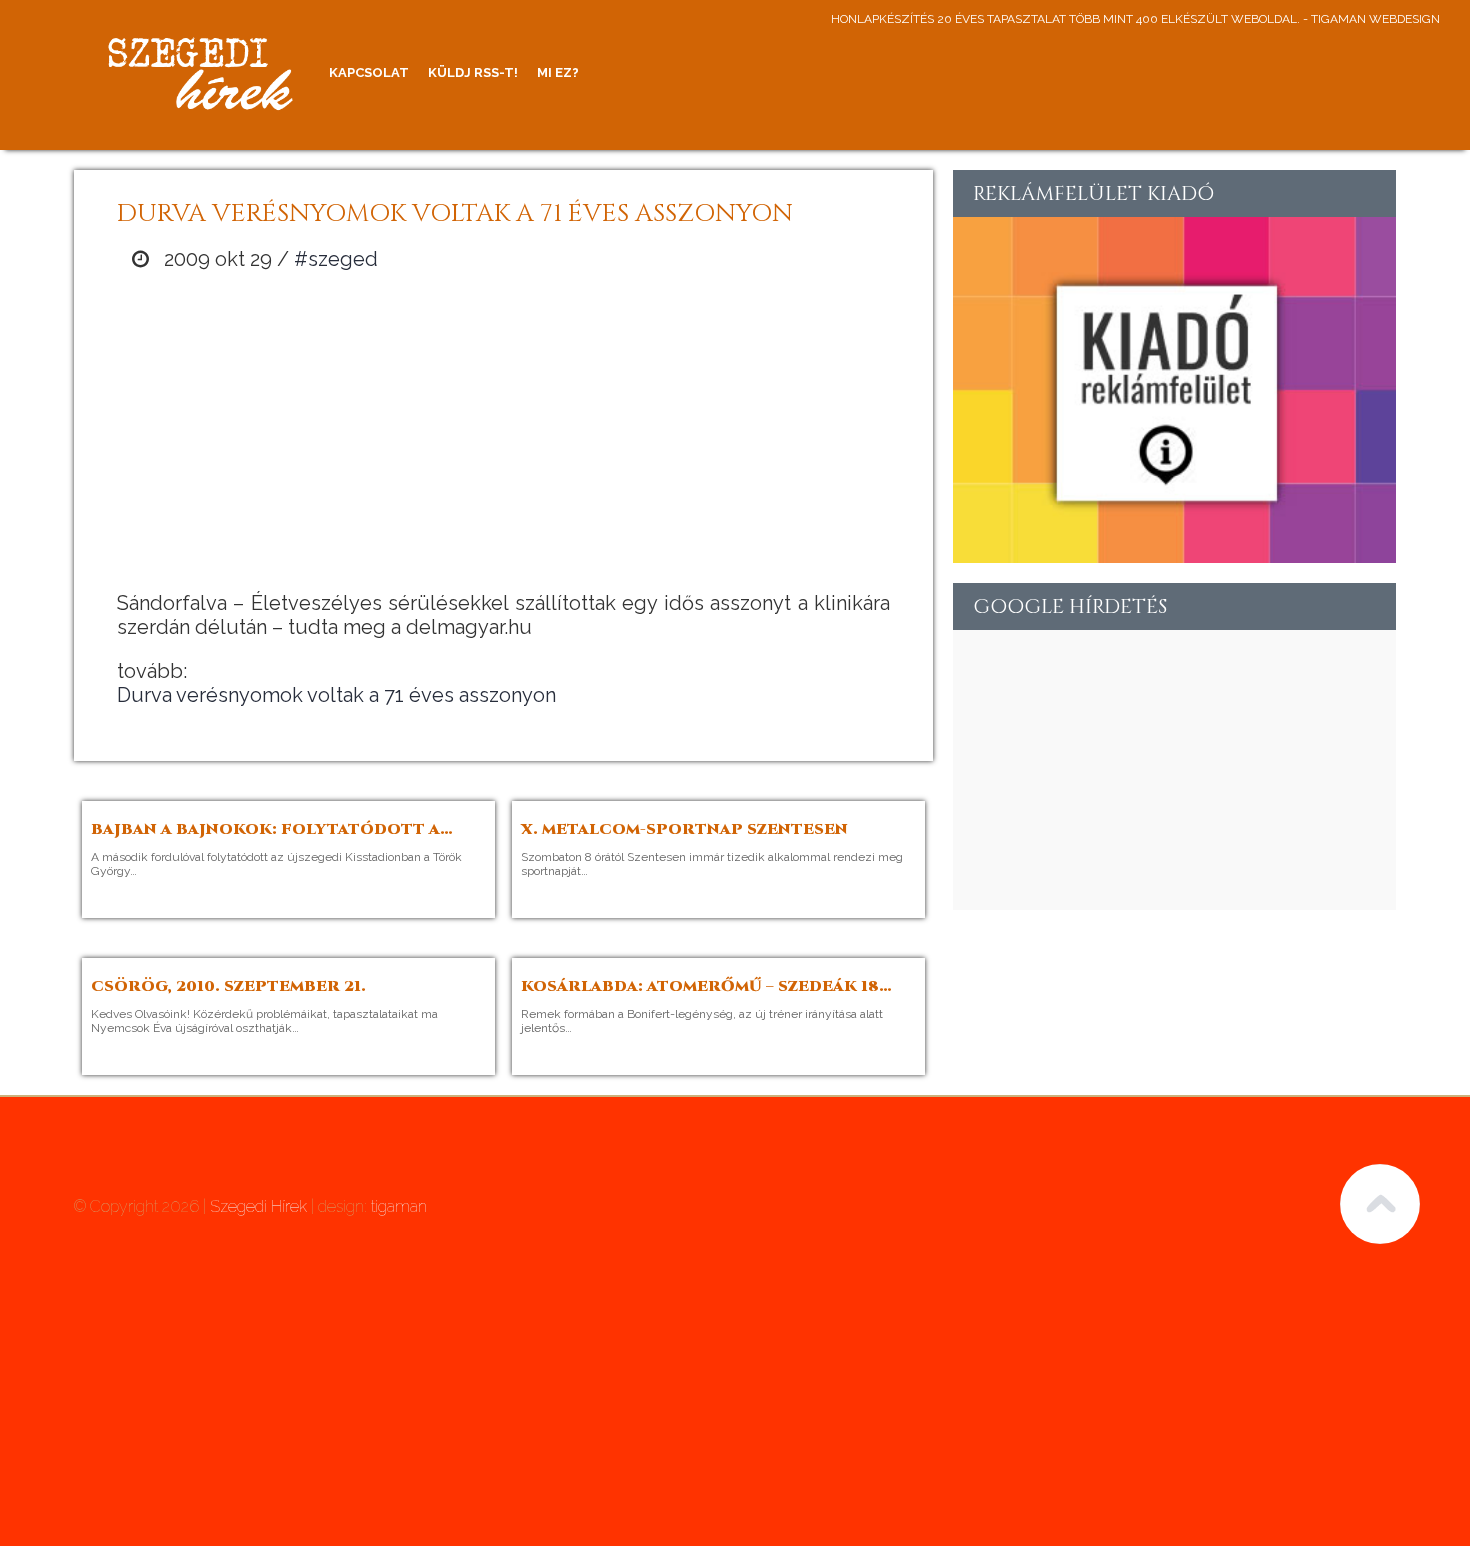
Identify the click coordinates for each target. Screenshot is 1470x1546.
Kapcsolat (369, 72)
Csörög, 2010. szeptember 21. (228, 986)
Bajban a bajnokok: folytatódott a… (272, 829)
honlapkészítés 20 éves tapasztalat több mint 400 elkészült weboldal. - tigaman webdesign (1135, 19)
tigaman (399, 1206)
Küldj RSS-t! (473, 72)
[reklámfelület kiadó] (1174, 555)
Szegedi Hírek (258, 1206)
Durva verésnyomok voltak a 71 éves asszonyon (336, 695)
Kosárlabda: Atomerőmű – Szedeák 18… (706, 986)
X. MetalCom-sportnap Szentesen (684, 829)
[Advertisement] (504, 431)
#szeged (336, 259)
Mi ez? (558, 72)
